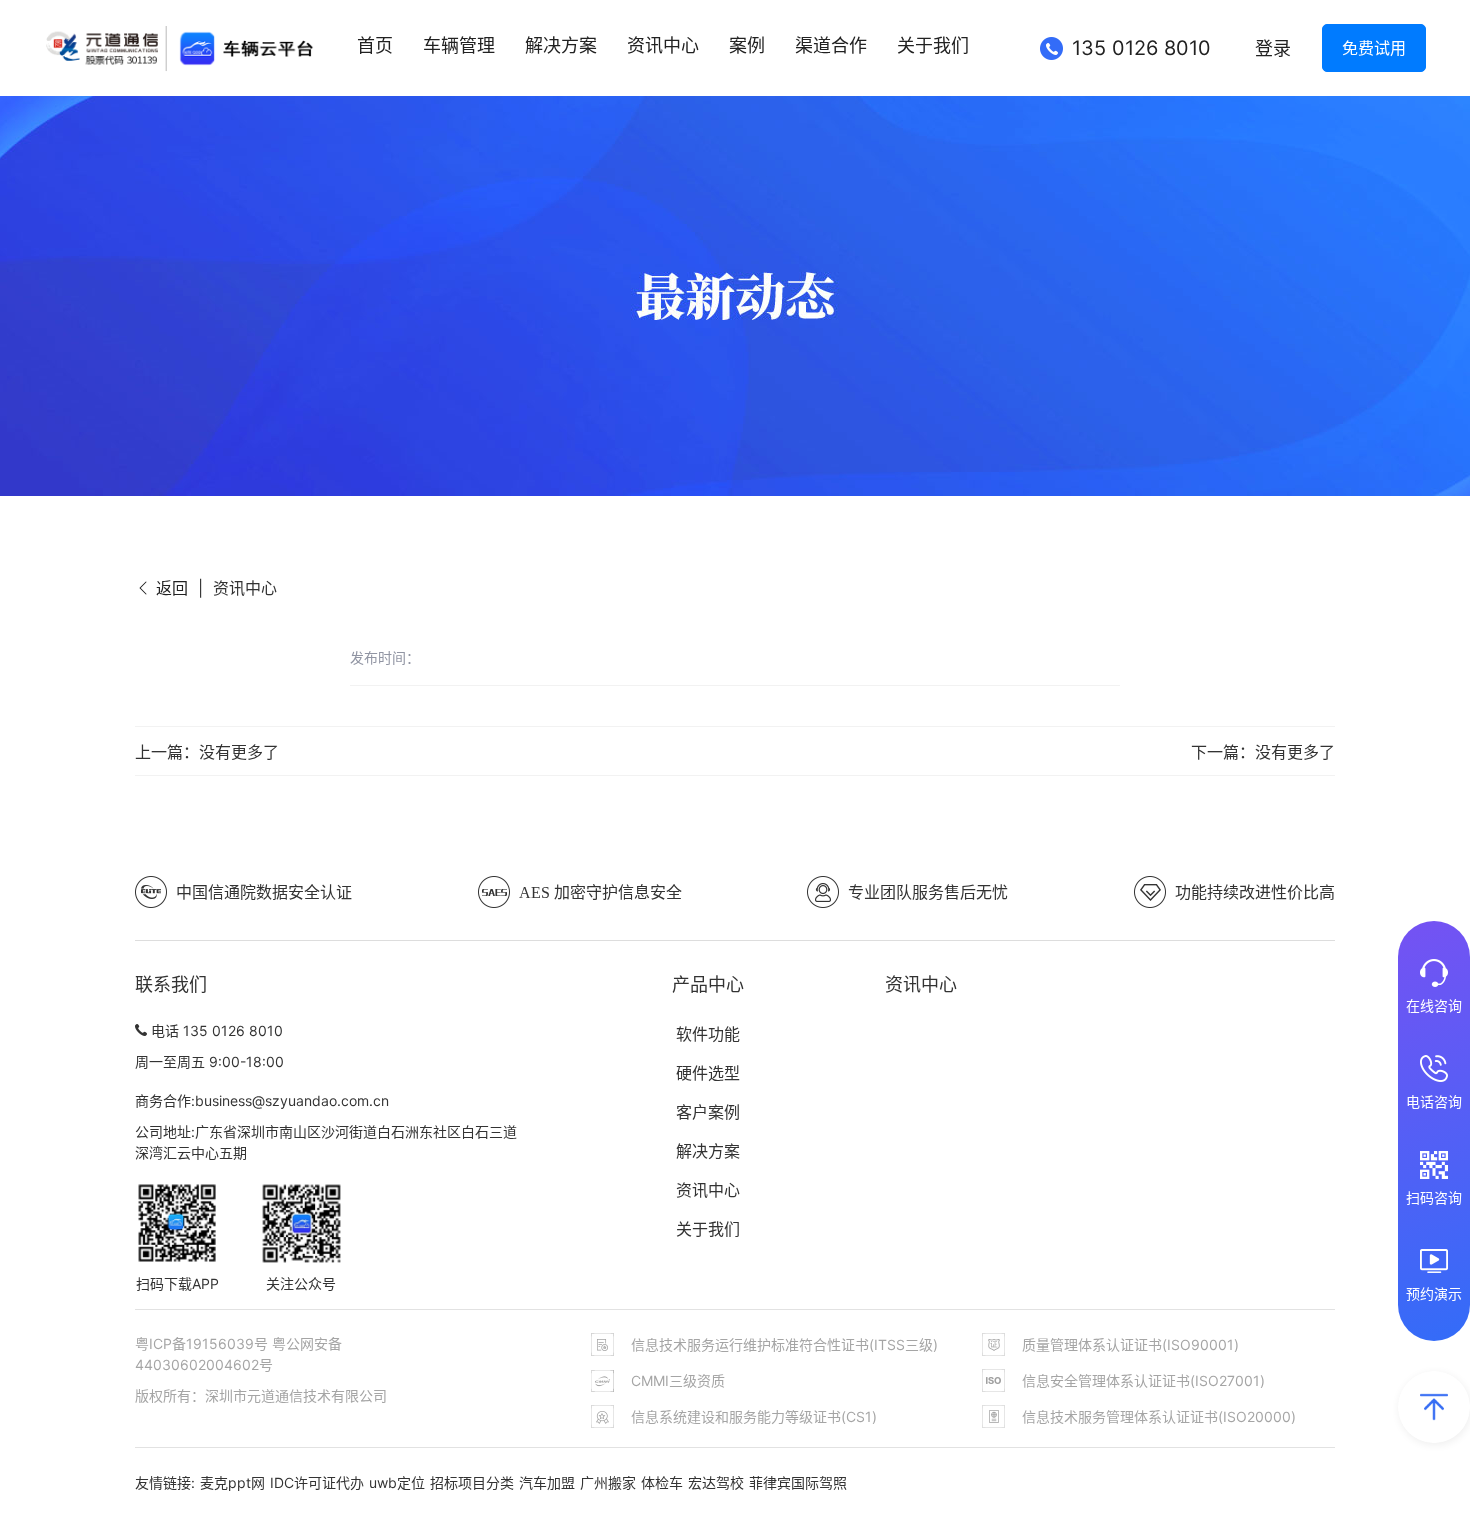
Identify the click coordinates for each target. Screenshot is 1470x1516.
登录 (1273, 48)
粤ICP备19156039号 (203, 1343)
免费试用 (1374, 48)
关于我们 (933, 45)
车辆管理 (459, 45)
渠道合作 (831, 45)
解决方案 (561, 45)
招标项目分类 (472, 1482)
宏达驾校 (716, 1482)
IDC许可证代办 (317, 1482)
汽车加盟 (547, 1482)
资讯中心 (663, 45)
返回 (169, 588)
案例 (747, 45)
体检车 (662, 1482)
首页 (375, 45)
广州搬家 (608, 1482)
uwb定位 (397, 1482)
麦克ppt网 (232, 1482)
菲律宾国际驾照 (798, 1482)
